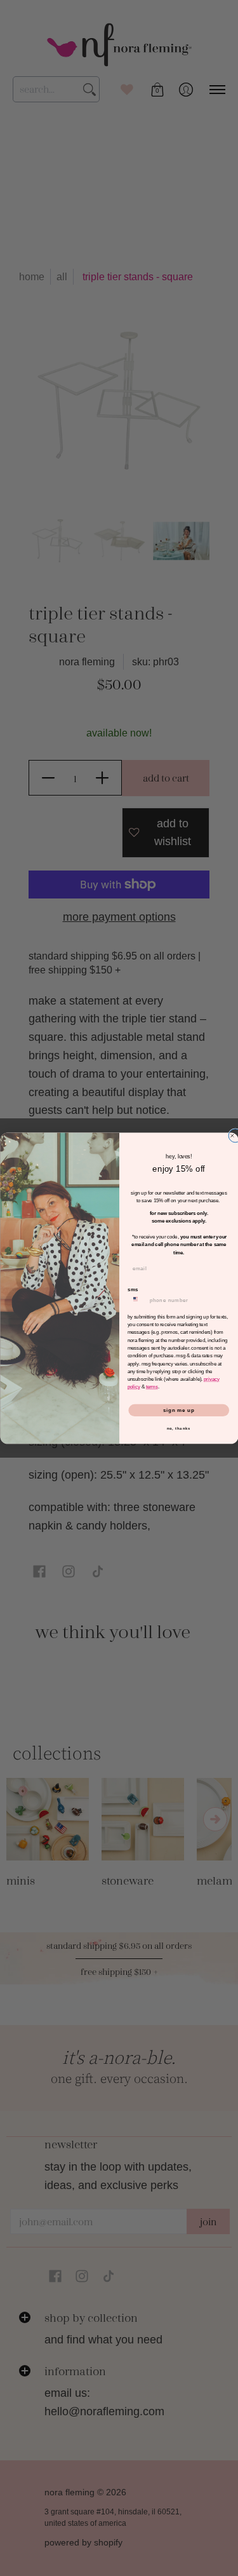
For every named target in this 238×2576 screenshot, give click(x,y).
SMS (133, 1289)
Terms (151, 1387)
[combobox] (136, 1300)
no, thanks (178, 1428)
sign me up (178, 1410)
